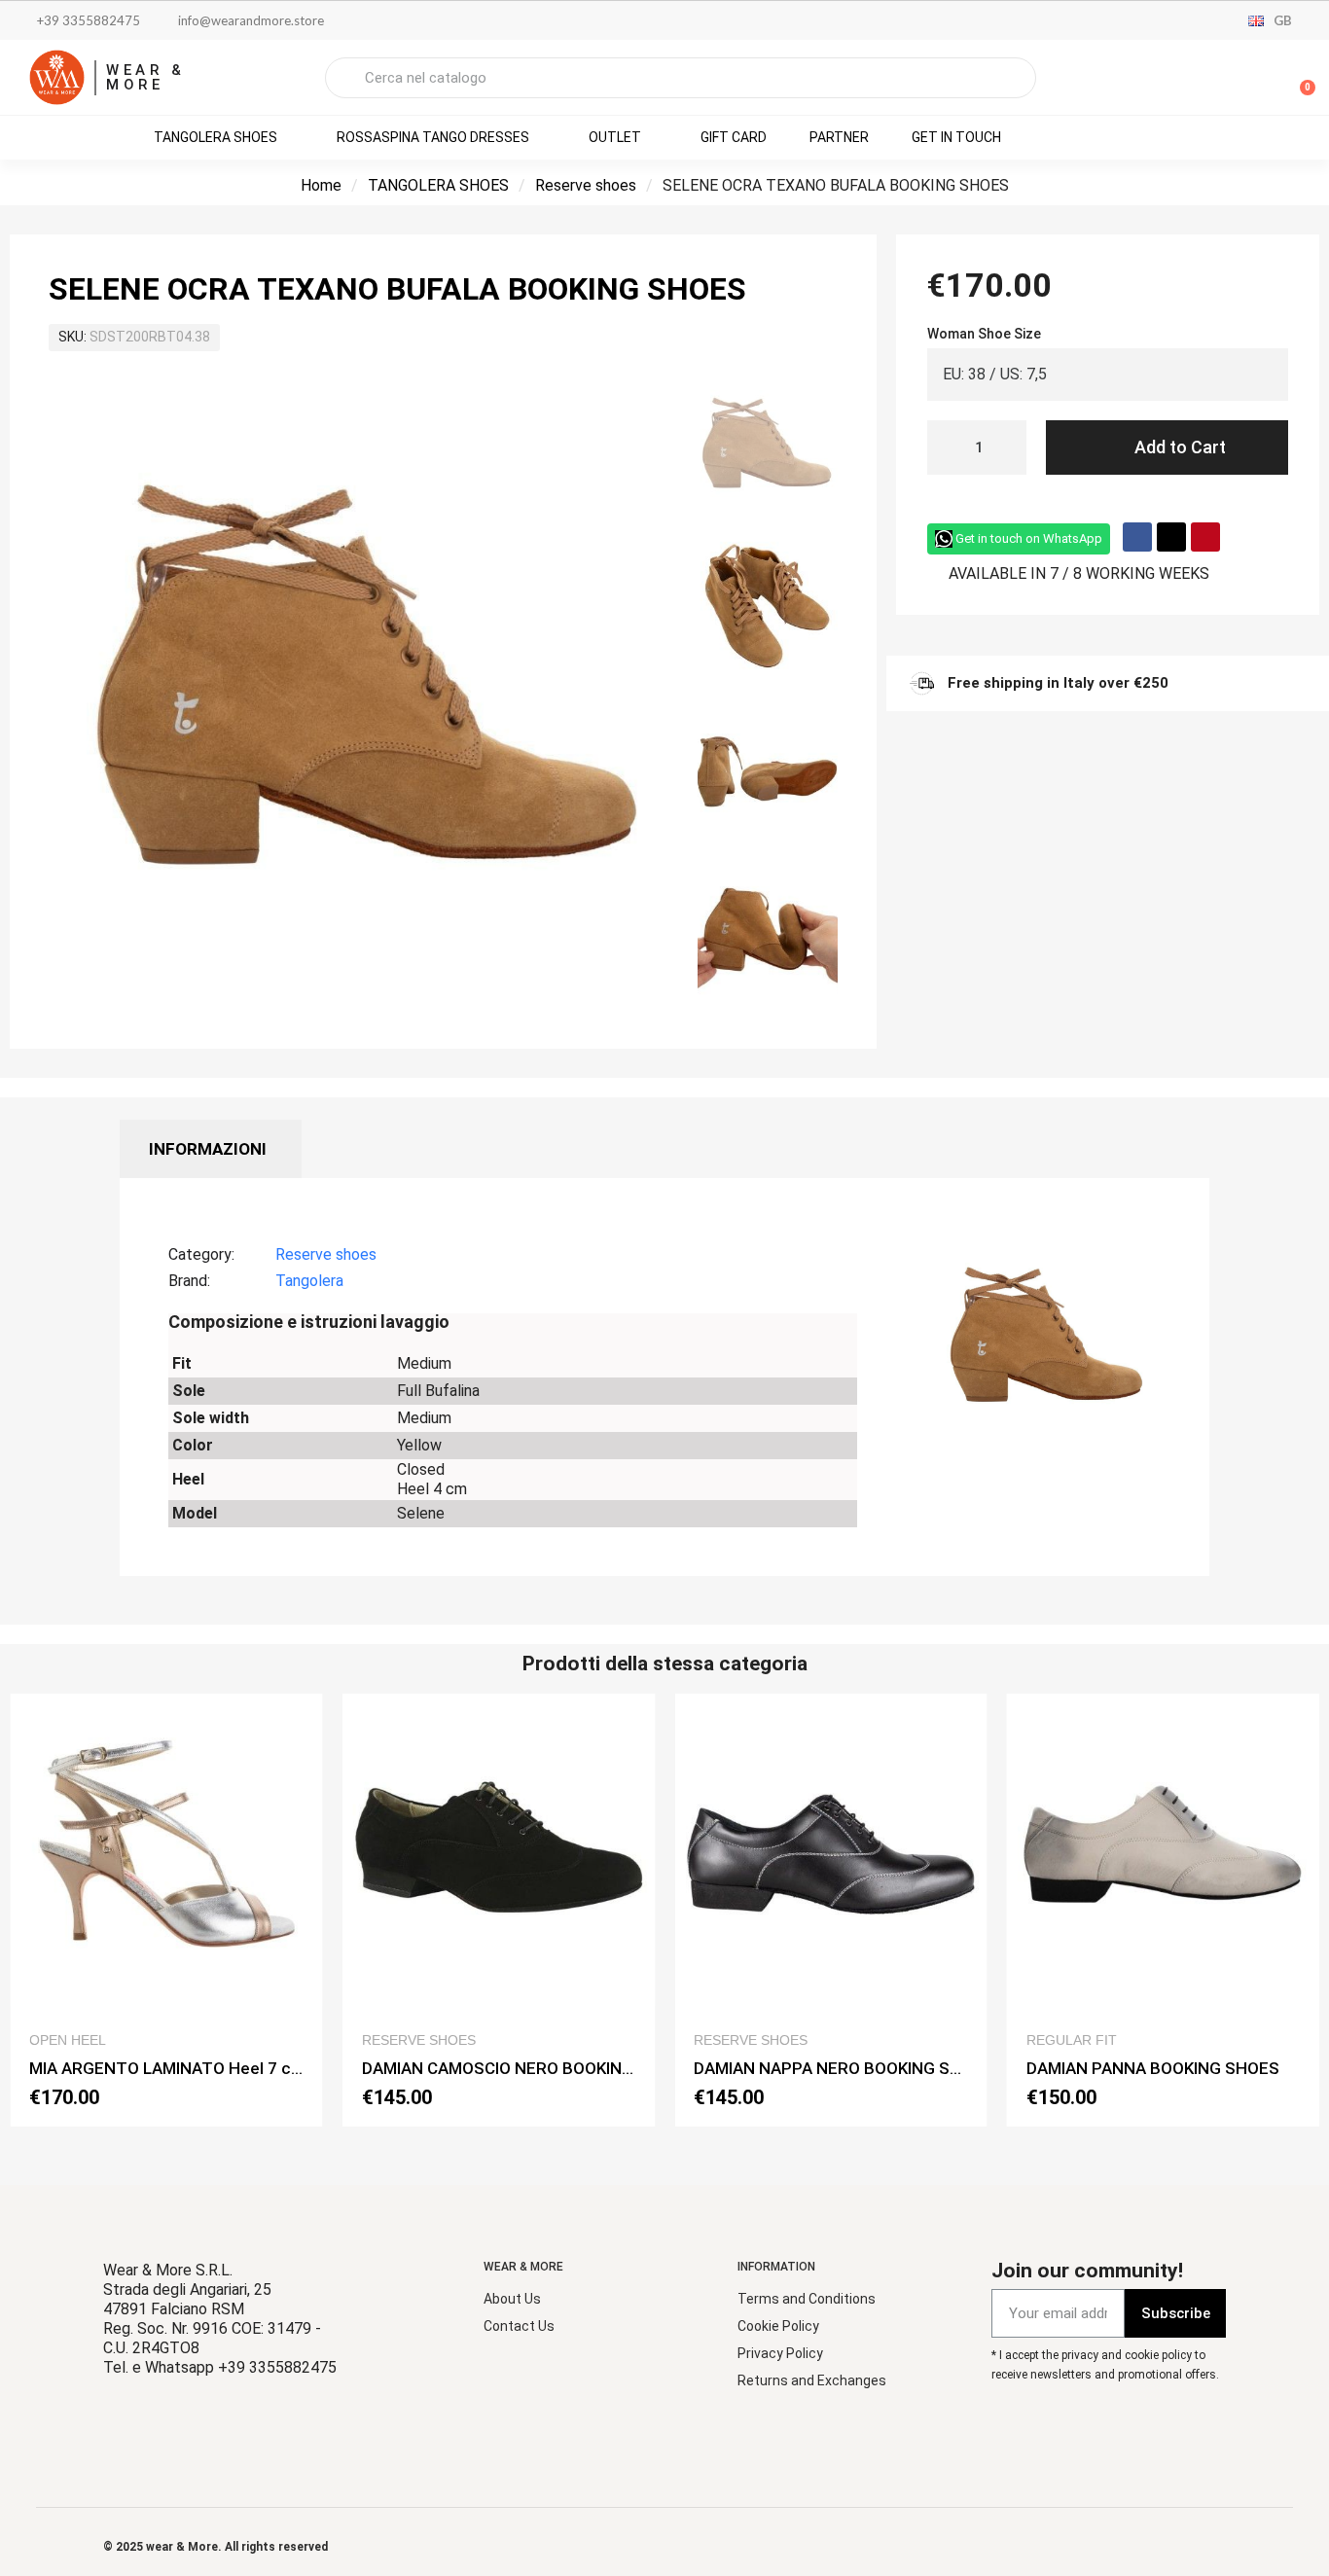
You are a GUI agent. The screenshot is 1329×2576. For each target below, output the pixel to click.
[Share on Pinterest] (1205, 537)
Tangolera (309, 1281)
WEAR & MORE (146, 77)
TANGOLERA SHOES (438, 185)
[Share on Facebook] (1137, 537)
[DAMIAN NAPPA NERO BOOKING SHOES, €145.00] (831, 1910)
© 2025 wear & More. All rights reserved (216, 2547)
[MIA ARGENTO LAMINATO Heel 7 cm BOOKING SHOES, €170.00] (166, 1910)
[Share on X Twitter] (1171, 537)
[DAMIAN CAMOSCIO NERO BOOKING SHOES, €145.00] (499, 1910)
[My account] (1232, 80)
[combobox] (681, 78)
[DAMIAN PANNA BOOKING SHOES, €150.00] (1164, 1910)
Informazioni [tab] (208, 1149)
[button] (1299, 78)
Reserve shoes (586, 185)
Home (321, 185)
